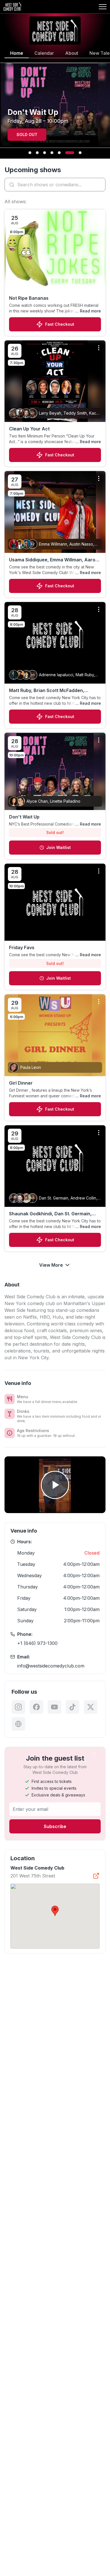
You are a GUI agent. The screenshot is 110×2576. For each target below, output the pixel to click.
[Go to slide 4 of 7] (52, 153)
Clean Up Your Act (29, 429)
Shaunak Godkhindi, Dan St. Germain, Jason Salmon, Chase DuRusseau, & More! (50, 1214)
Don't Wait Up (24, 817)
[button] (55, 1911)
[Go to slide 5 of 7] (59, 153)
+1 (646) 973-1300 (37, 1643)
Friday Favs (22, 947)
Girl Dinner (21, 1083)
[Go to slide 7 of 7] (80, 153)
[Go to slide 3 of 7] (45, 153)
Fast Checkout (60, 324)
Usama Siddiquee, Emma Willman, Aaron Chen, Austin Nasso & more (54, 560)
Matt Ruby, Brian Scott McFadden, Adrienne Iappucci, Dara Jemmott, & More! (49, 691)
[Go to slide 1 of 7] (30, 153)
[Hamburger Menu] (103, 7)
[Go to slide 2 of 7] (37, 153)
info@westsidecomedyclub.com (51, 1666)
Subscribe (55, 1826)
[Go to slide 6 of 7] (70, 153)
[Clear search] (100, 185)
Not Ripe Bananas (29, 298)
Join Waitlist (59, 847)
